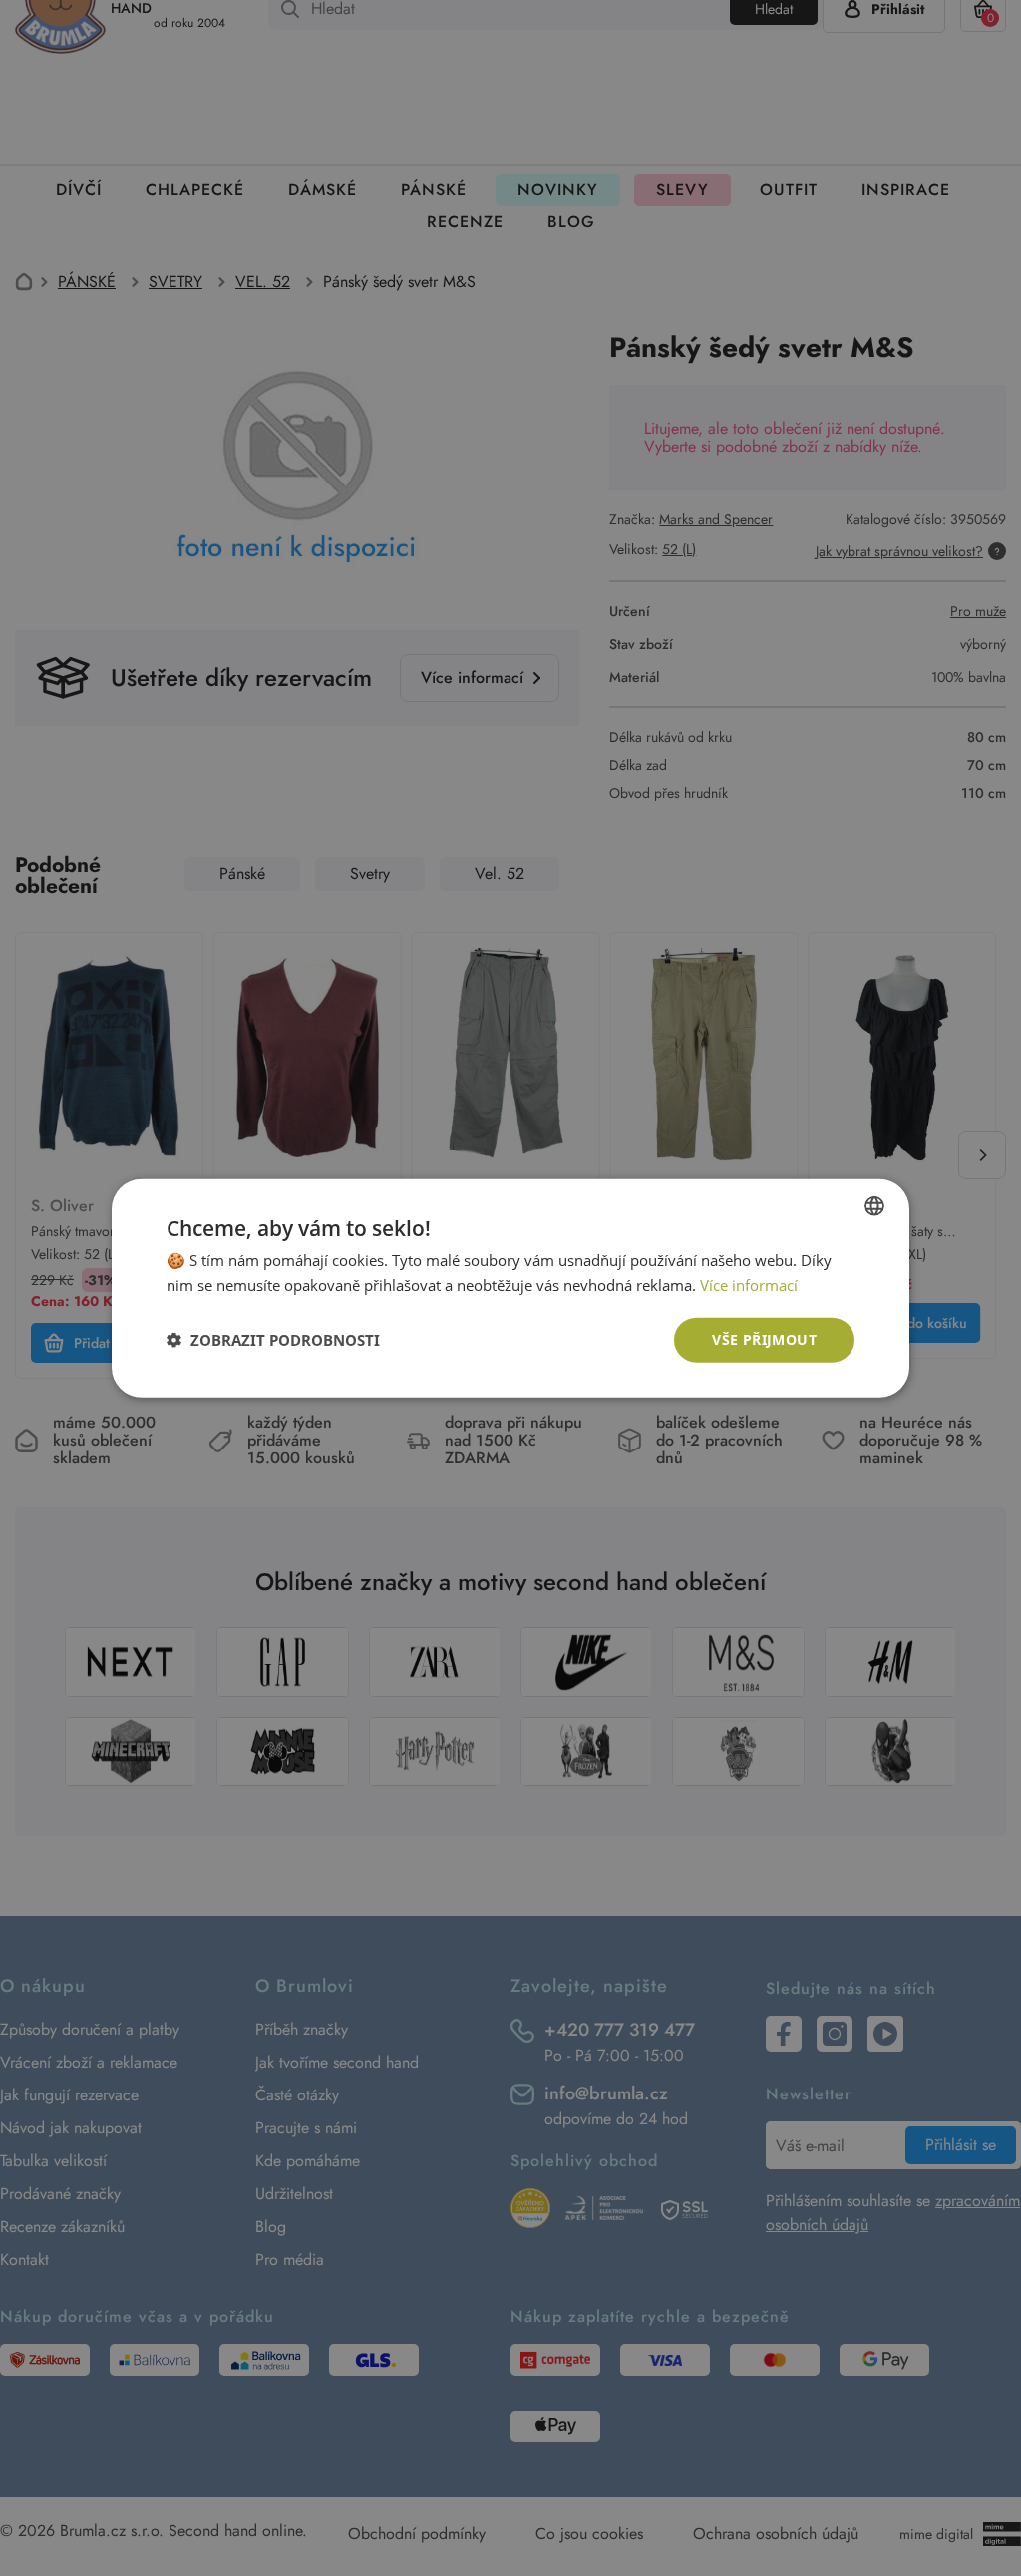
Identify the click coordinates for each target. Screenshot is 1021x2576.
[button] (273, 1340)
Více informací (749, 1285)
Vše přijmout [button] (764, 1339)
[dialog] (510, 1288)
